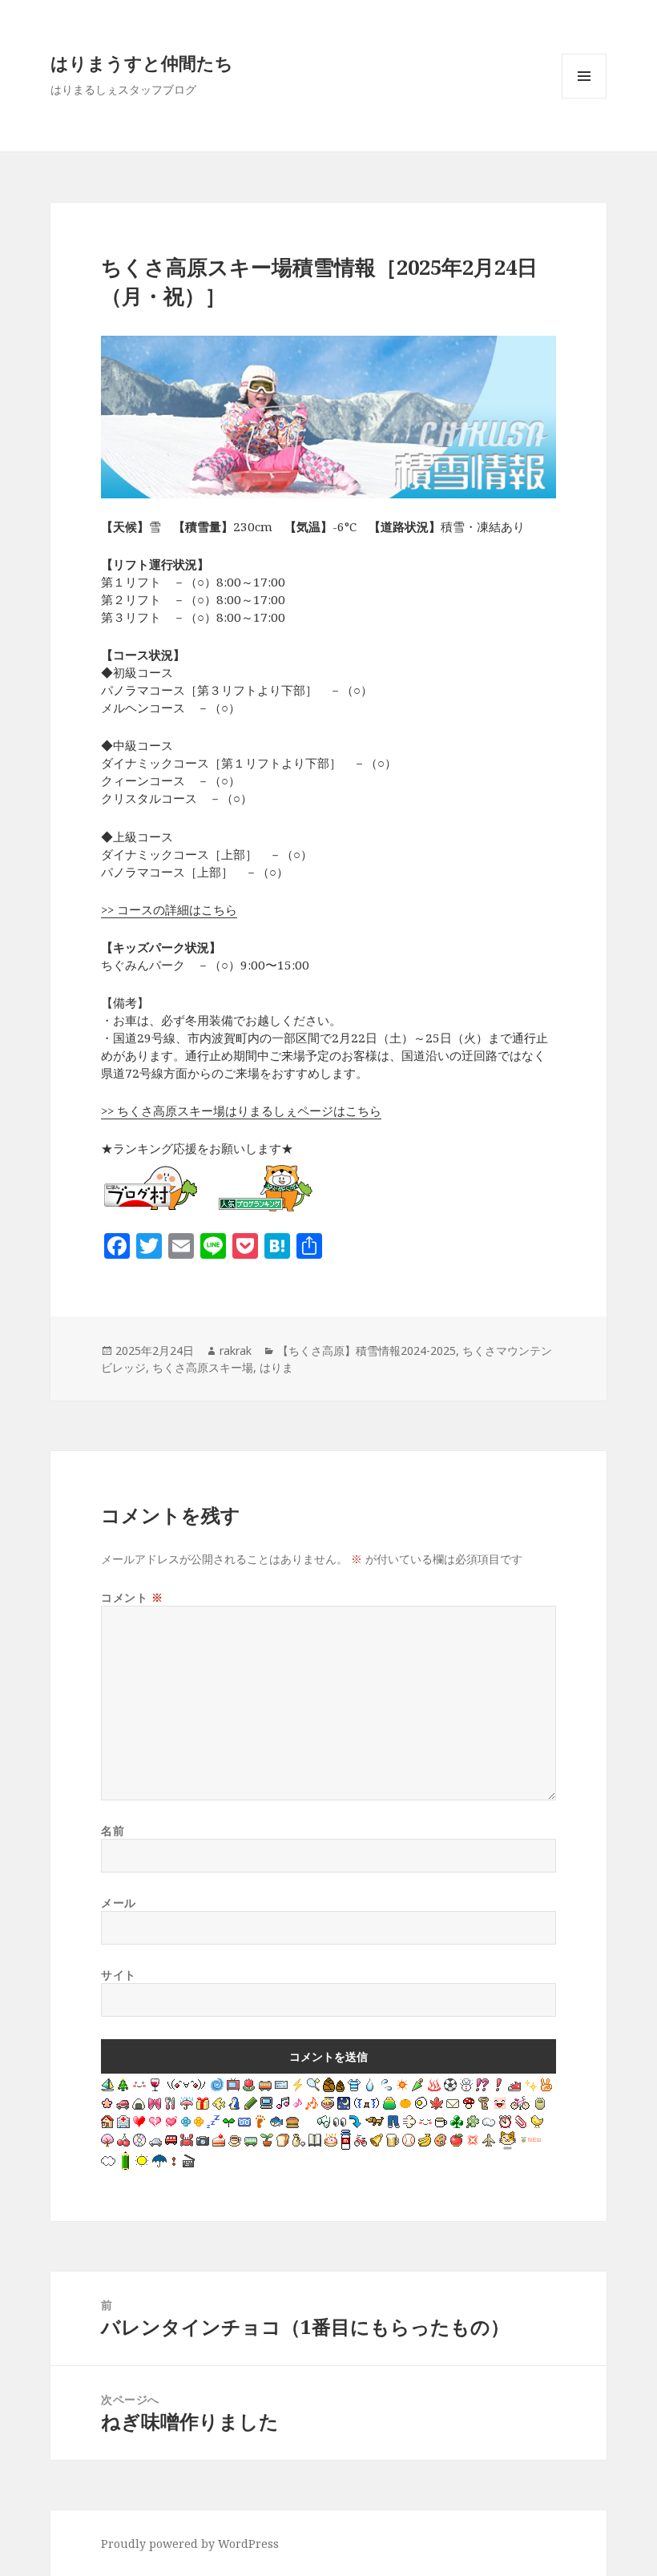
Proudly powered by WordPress (190, 2544)
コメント (132, 1597)
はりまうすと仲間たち (142, 62)
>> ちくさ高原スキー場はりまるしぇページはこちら (241, 1111)
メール (119, 1903)
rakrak (236, 1350)
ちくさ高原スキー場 (203, 1367)
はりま (276, 1367)
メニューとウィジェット (584, 98)
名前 (113, 1830)
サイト (119, 1975)
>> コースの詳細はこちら (169, 909)
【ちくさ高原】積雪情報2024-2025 (367, 1350)
